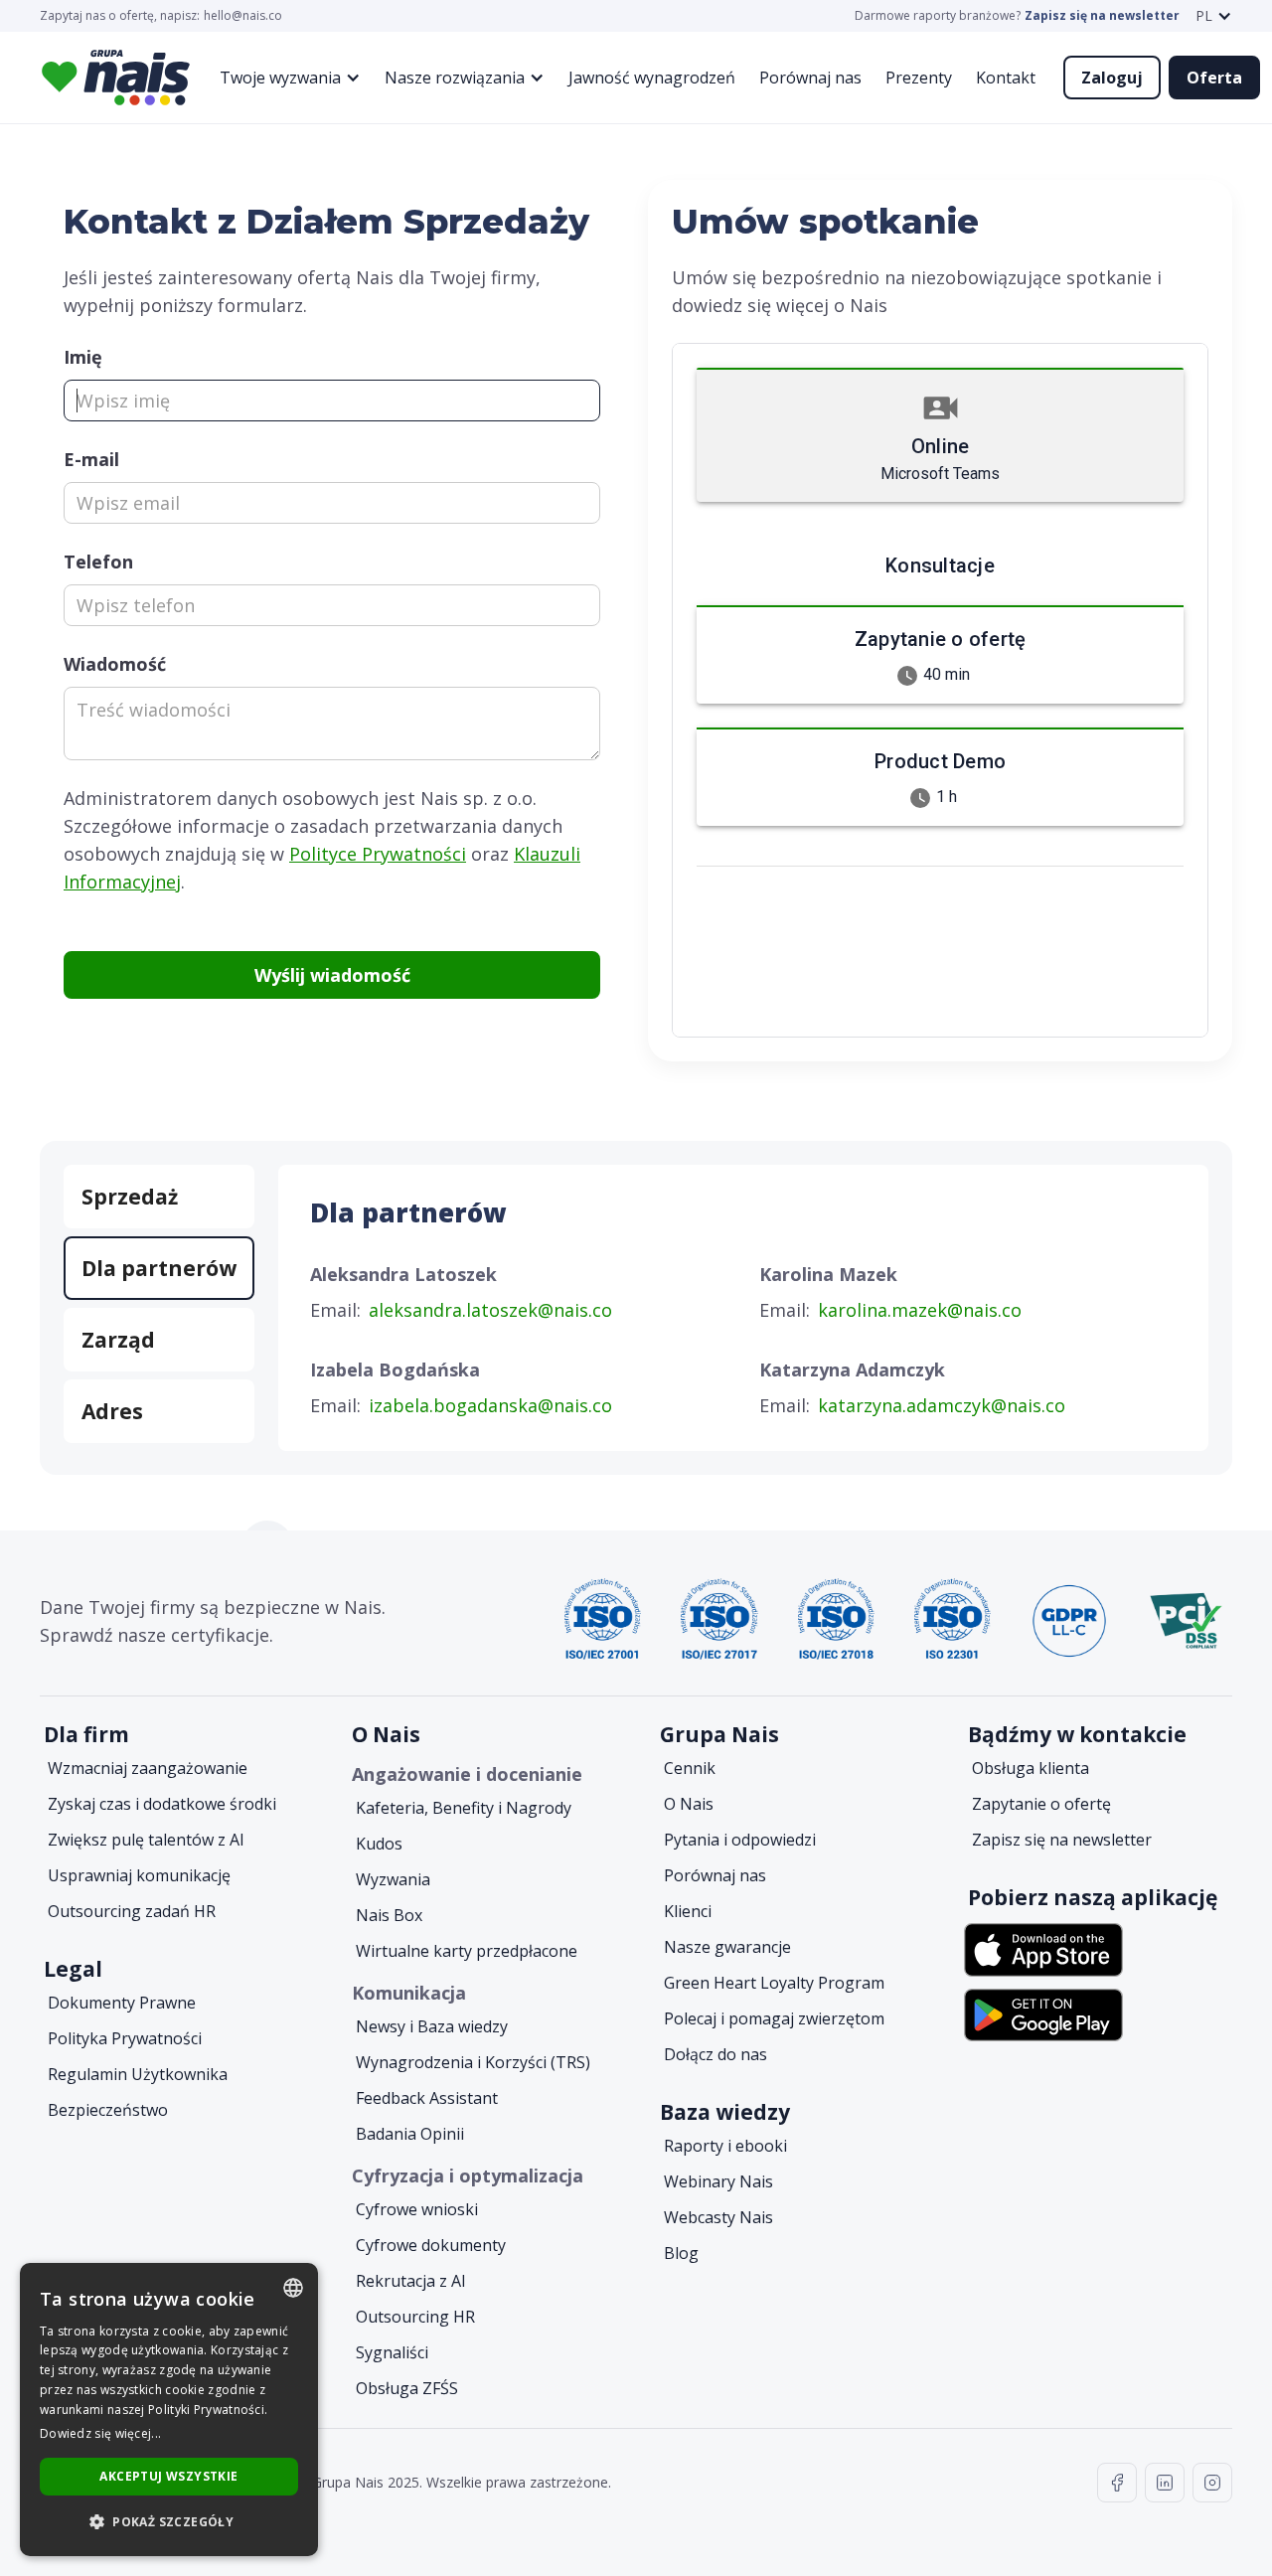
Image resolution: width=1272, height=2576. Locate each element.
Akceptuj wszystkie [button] (168, 2476)
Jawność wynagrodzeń (652, 78)
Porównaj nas (810, 78)
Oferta (1214, 78)
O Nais (689, 1804)
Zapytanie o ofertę (1041, 1804)
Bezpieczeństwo (108, 2110)
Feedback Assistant (427, 2098)
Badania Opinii (410, 2134)
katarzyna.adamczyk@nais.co (942, 1405)
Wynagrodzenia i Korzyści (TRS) (473, 2062)
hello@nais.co (243, 16)
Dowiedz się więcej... (100, 2433)
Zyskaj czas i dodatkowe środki (162, 1804)
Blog (681, 2253)
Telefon (98, 562)
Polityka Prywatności (125, 2038)
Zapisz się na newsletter (1102, 16)
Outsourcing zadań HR (132, 1911)
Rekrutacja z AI (411, 2281)
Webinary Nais (718, 2181)
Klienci (688, 1911)
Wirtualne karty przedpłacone (467, 1951)
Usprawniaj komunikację (139, 1875)
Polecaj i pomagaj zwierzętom (774, 2018)
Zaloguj (1112, 78)
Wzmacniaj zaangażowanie (148, 1768)
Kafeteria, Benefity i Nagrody (464, 1808)
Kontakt (1006, 78)
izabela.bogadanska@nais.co (490, 1405)
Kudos (379, 1844)
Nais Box (389, 1915)
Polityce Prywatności (378, 854)
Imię (83, 357)
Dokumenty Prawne (122, 2003)
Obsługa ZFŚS (407, 2388)
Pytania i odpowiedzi (740, 1840)
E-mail (91, 459)
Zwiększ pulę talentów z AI (146, 1840)
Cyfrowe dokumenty (431, 2245)
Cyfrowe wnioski (417, 2209)
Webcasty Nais (718, 2217)
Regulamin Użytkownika (138, 2074)
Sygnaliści (392, 2352)
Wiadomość (115, 664)
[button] (1214, 16)
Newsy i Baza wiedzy (432, 2026)
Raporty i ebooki (725, 2146)
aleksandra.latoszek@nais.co (490, 1310)
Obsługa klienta (1031, 1768)
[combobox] (293, 2288)
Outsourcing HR (415, 2317)
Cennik (690, 1768)
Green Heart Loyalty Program (774, 1983)
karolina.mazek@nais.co (920, 1310)
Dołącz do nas (715, 2054)
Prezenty (919, 78)
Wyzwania (393, 1879)
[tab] (159, 1197)
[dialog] (169, 2410)
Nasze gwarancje (727, 1947)
